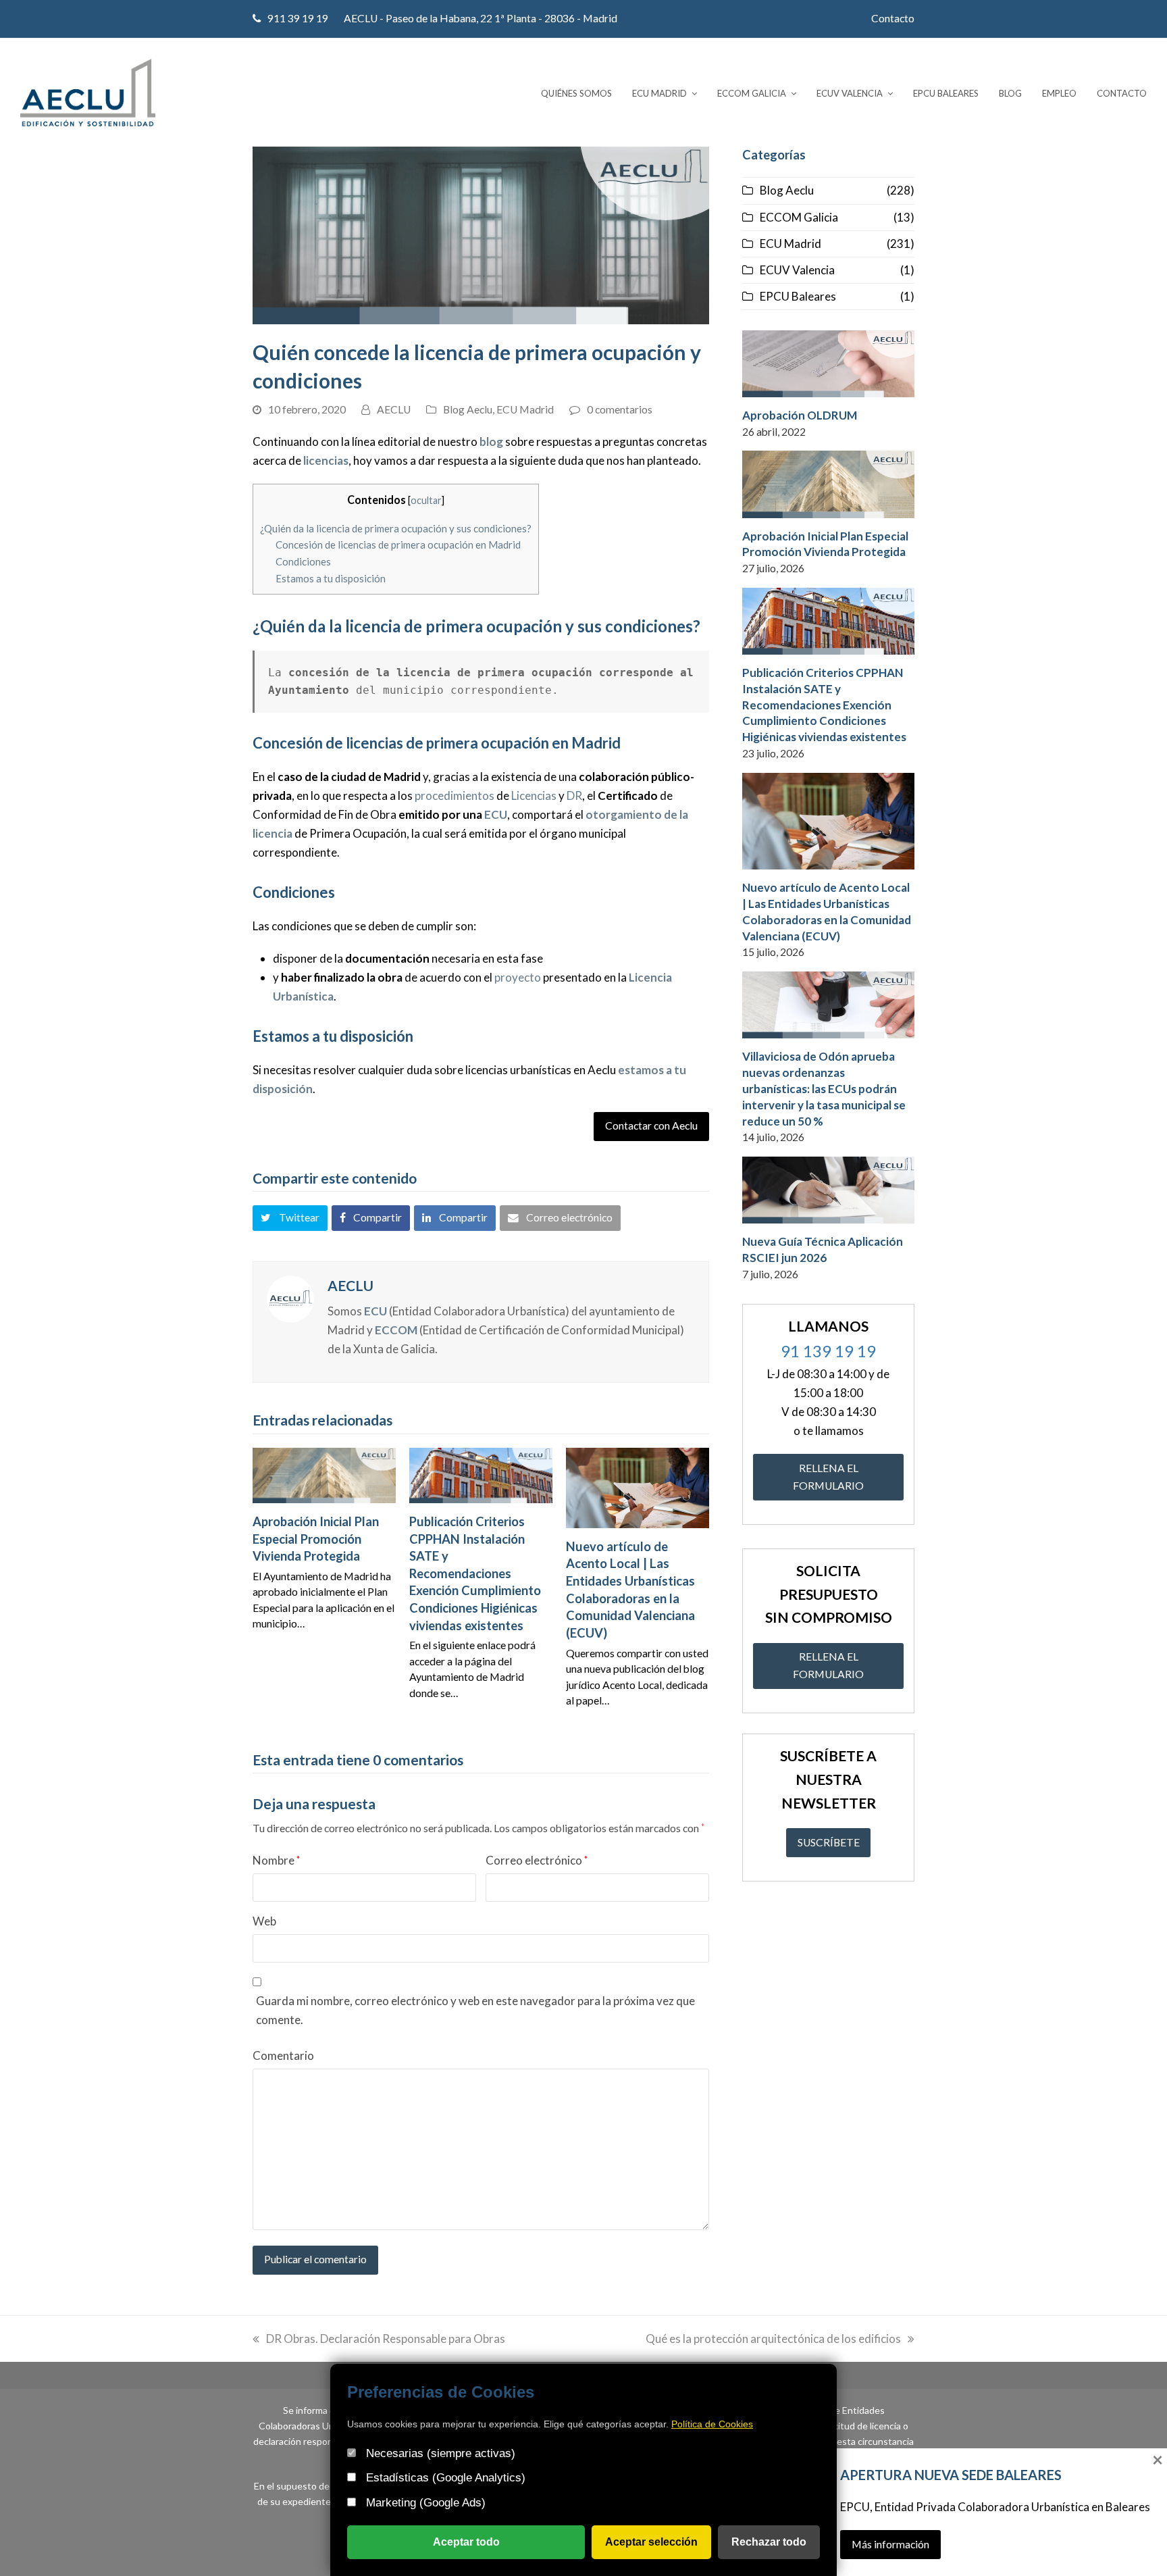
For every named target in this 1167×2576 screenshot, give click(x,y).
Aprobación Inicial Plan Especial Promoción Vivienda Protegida (316, 1539)
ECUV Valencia (797, 270)
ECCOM (396, 1330)
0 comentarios (620, 409)
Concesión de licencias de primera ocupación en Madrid (398, 545)
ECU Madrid (525, 409)
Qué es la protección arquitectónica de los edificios (773, 2339)
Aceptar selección (651, 2542)
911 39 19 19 (298, 18)
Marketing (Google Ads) (424, 2502)
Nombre (276, 1860)
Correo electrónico (537, 1860)
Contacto (893, 18)
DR (574, 795)
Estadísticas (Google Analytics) (444, 2478)
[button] (290, 1218)
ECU (496, 814)
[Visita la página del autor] (290, 1297)
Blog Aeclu (468, 409)
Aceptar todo (466, 2542)
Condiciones (303, 561)
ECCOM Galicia (799, 217)
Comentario (283, 2055)
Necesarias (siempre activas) (439, 2453)
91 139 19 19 (828, 1351)
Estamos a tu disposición (331, 578)
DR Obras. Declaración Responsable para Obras (386, 2339)
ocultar (426, 500)
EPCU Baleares (798, 296)
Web (264, 1921)
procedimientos (455, 795)
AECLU (394, 409)
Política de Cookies (712, 2423)
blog (491, 441)
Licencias (534, 795)
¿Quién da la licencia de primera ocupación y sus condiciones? (396, 528)
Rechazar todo (769, 2542)
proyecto (519, 977)
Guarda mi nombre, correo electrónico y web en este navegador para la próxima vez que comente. (475, 2010)
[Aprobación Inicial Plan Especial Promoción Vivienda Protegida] (324, 1474)
